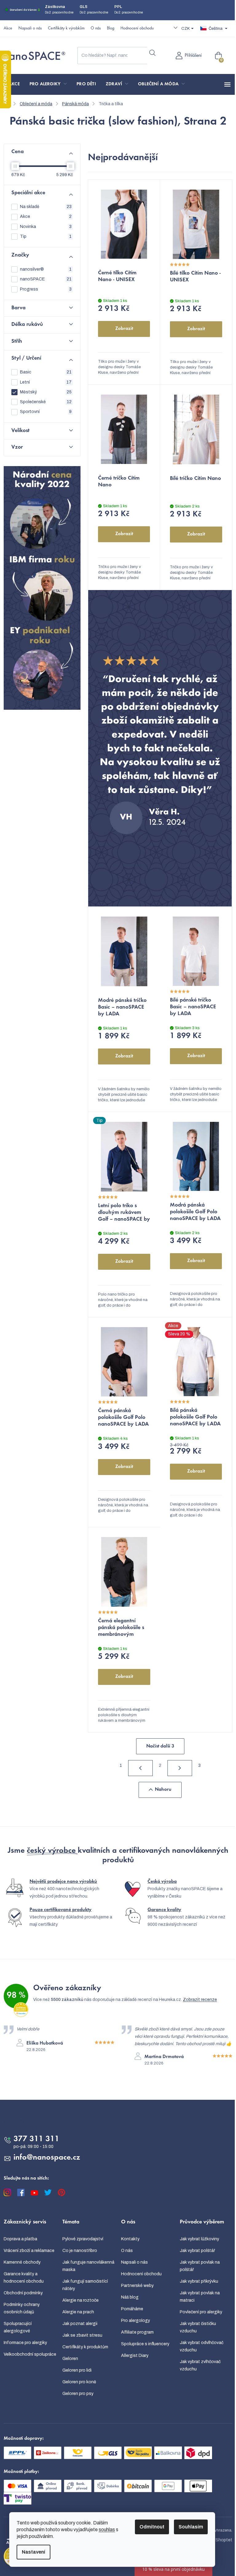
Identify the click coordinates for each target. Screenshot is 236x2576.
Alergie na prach (78, 2312)
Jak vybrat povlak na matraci (200, 2297)
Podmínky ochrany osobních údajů (22, 2308)
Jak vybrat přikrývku (199, 2281)
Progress (46, 289)
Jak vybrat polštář (197, 2251)
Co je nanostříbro (80, 2251)
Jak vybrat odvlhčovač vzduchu (202, 2346)
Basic (46, 372)
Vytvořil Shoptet (216, 2540)
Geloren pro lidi (77, 2370)
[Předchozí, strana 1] (140, 1768)
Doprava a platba (20, 2239)
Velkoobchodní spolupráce (30, 2354)
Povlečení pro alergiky (201, 2312)
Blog (111, 29)
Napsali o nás (30, 29)
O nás (96, 29)
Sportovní (46, 412)
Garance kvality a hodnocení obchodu (24, 2278)
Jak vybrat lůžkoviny (199, 2239)
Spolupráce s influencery (145, 2344)
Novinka (46, 227)
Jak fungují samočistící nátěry (85, 2285)
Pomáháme (132, 2309)
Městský (46, 392)
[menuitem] (14, 84)
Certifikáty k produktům (85, 2347)
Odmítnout (152, 2527)
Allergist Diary (135, 2356)
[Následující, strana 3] (180, 1768)
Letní (46, 382)
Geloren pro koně (79, 2382)
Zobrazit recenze (200, 2000)
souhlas (107, 2530)
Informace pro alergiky (25, 2343)
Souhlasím (191, 2527)
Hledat (152, 53)
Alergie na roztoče (81, 2300)
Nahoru (163, 1790)
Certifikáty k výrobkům (66, 29)
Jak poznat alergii (80, 2324)
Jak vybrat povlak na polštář (200, 2266)
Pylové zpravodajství (83, 2239)
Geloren (70, 2359)
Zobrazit (124, 329)
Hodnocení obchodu (137, 29)
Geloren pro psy (78, 2394)
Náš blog (130, 2297)
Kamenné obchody (22, 2262)
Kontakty (130, 2239)
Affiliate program (137, 2332)
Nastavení (33, 2552)
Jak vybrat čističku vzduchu (198, 2327)
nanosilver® (46, 269)
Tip (46, 236)
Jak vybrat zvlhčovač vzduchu (200, 2365)
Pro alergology (136, 2321)
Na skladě (46, 207)
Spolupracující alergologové (18, 2327)
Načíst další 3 (160, 1746)
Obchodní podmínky (23, 2293)
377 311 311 (36, 2139)
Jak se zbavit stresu (82, 2335)
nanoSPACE (46, 279)
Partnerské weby (137, 2286)
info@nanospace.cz (47, 2158)
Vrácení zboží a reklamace (29, 2251)
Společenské (46, 402)
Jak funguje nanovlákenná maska (88, 2266)
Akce (8, 29)
